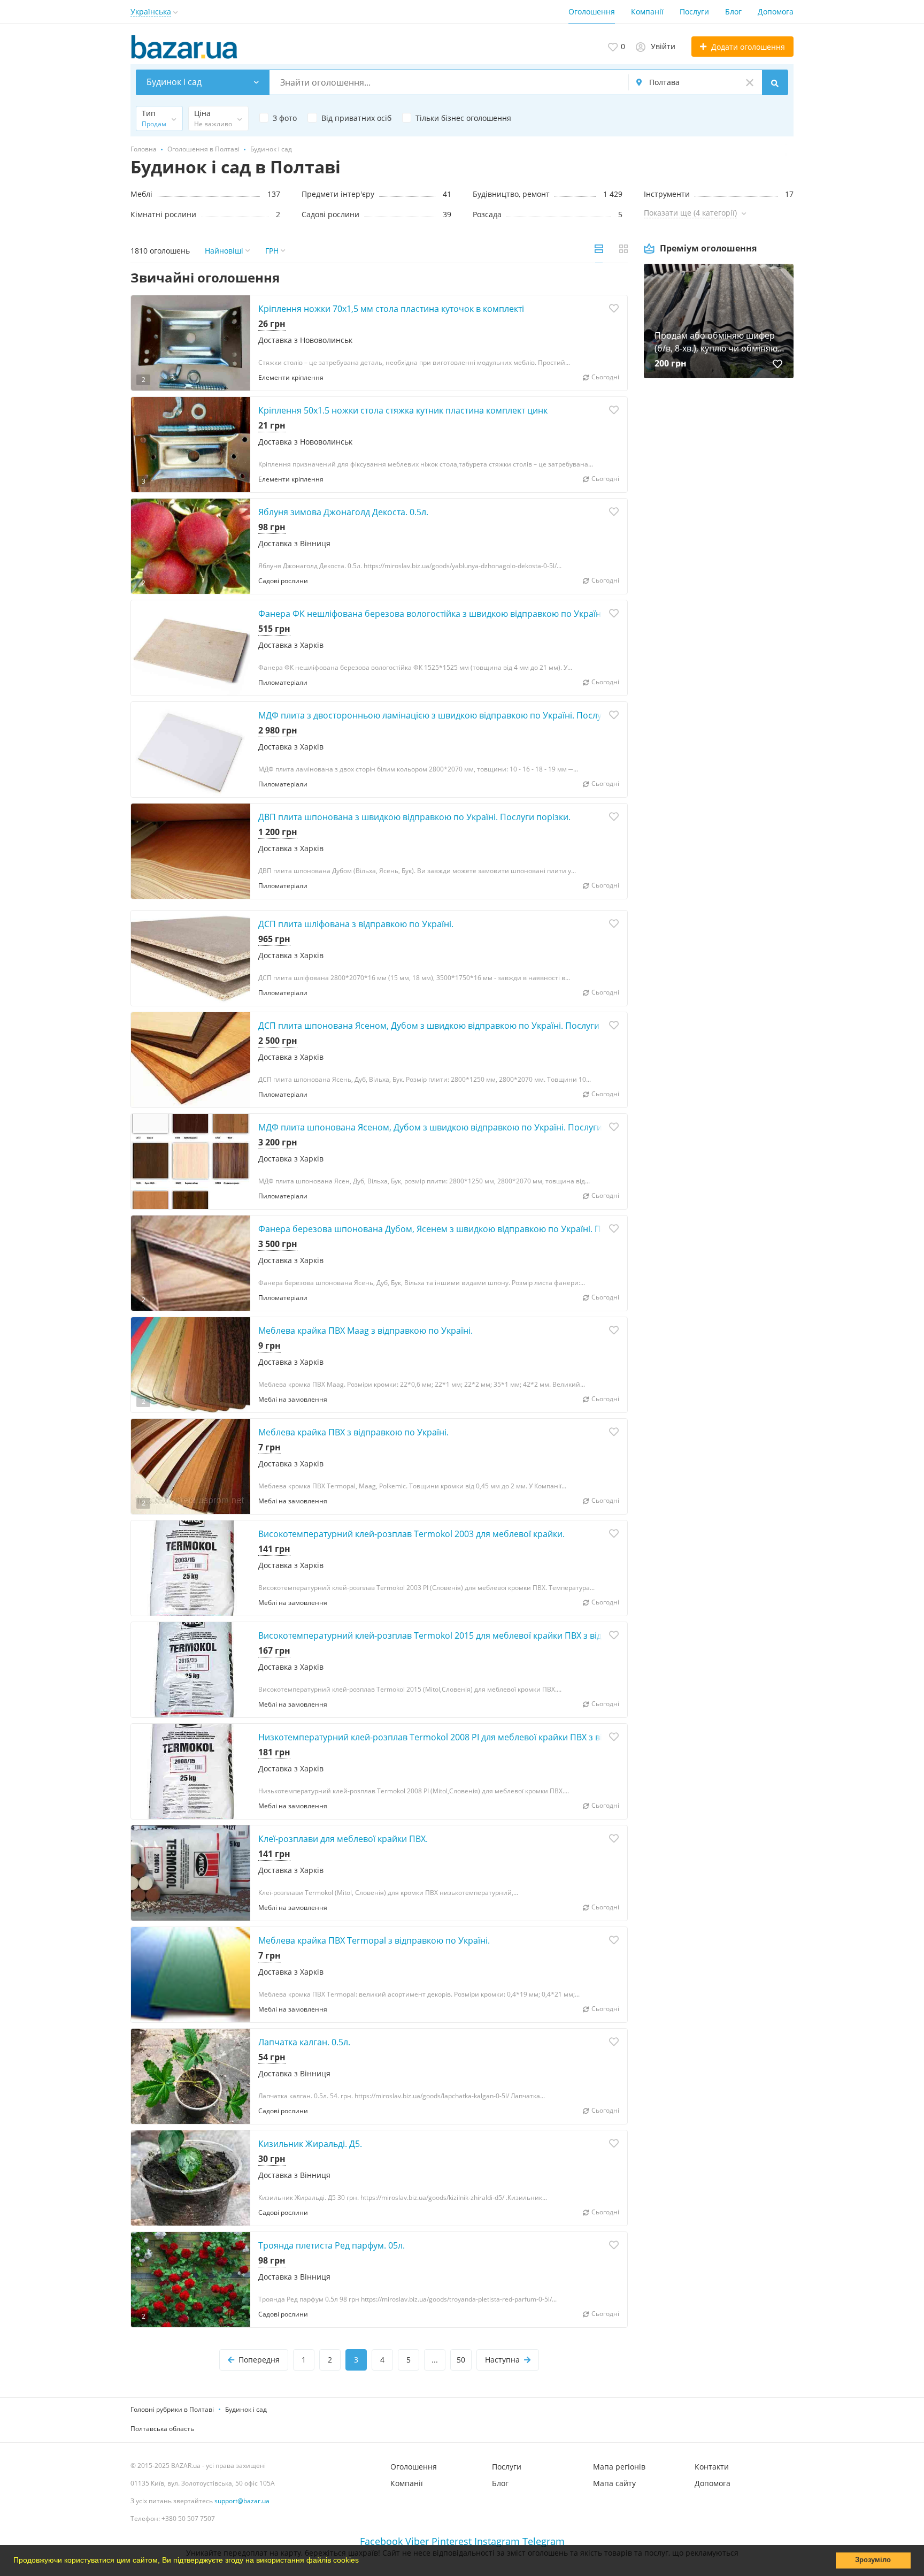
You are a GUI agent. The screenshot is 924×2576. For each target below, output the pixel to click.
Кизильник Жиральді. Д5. (310, 2144)
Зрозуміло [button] (873, 2560)
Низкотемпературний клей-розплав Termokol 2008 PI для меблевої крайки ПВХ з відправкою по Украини (476, 1737)
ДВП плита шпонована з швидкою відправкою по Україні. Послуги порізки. (414, 817)
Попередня (259, 2360)
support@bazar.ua (242, 2501)
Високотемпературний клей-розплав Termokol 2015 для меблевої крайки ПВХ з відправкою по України (472, 1635)
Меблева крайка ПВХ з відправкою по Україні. (353, 1432)
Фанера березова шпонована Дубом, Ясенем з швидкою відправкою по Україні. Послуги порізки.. (463, 1229)
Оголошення (592, 12)
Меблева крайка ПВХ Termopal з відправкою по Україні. (374, 1940)
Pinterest (452, 2541)
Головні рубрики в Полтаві (172, 2409)
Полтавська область (162, 2429)
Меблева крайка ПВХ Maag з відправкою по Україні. (365, 1331)
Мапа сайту (614, 2483)
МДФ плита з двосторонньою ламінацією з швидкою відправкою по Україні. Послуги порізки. (453, 715)
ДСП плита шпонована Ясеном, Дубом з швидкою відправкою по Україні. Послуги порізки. (447, 1026)
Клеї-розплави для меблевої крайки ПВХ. (343, 1839)
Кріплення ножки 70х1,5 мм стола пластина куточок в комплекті (391, 309)
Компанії (647, 12)
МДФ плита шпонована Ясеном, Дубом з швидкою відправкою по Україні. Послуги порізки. (448, 1127)
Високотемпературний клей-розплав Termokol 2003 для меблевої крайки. (411, 1534)
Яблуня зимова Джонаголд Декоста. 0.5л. (343, 512)
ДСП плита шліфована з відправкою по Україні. (356, 924)
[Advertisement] (719, 501)
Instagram (497, 2541)
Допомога (776, 12)
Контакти (712, 2467)
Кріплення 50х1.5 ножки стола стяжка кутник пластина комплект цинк (403, 410)
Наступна (502, 2360)
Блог (733, 12)
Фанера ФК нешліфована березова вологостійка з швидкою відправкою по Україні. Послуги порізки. (468, 614)
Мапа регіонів (619, 2467)
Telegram (544, 2541)
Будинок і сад (246, 2409)
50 (461, 2360)
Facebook (381, 2541)
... (435, 2360)
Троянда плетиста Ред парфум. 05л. (332, 2245)
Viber (417, 2541)
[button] (363, 2562)
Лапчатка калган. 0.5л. (304, 2042)
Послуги (694, 12)
